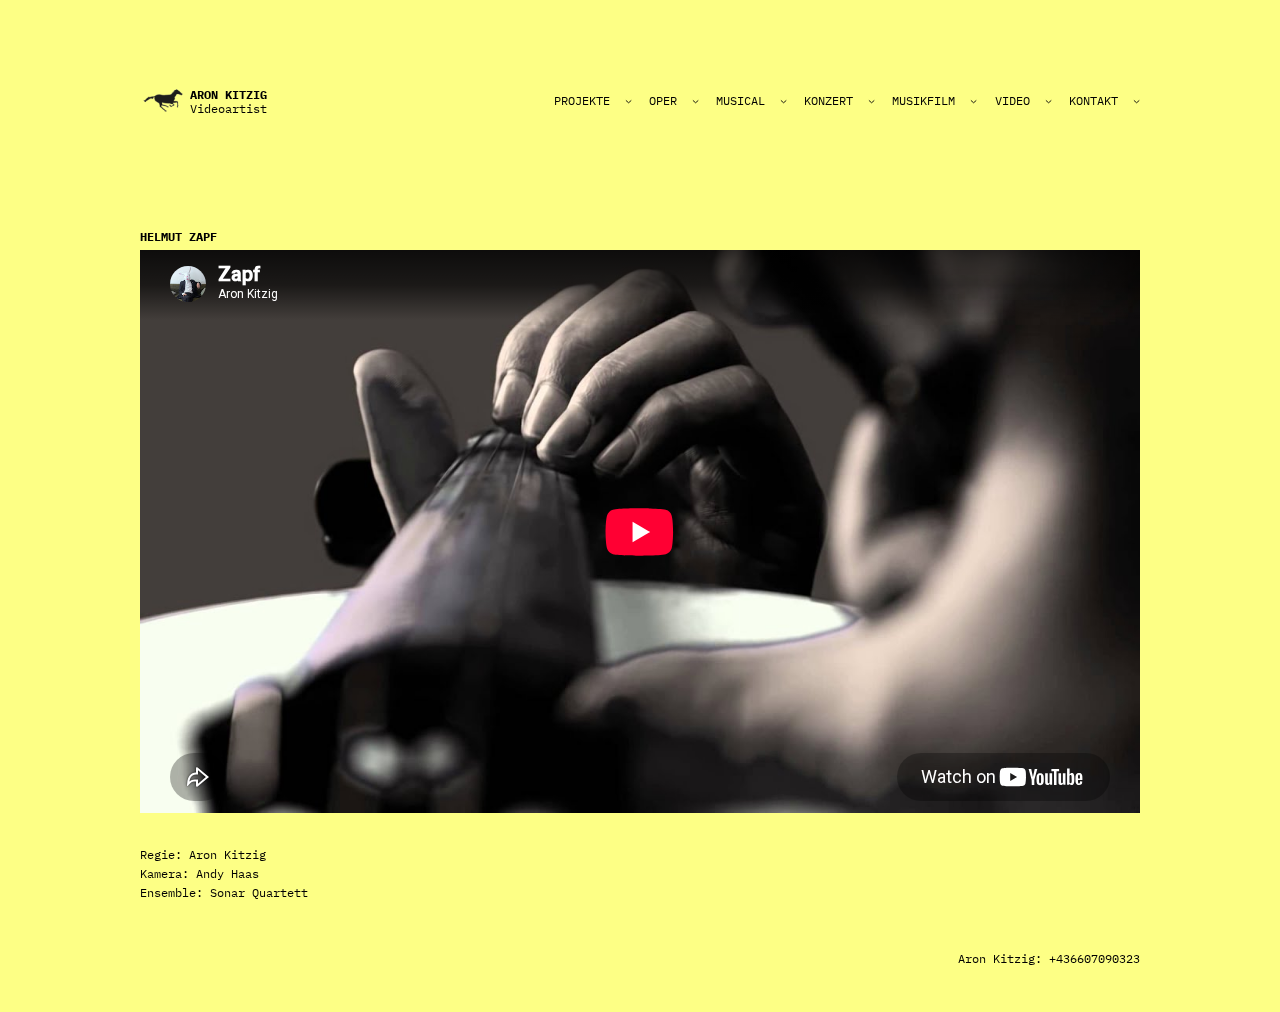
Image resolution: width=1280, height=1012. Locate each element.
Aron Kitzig (228, 94)
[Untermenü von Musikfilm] (973, 100)
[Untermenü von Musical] (783, 100)
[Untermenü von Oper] (695, 100)
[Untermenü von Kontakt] (1136, 100)
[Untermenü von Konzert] (871, 100)
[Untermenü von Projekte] (628, 100)
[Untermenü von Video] (1048, 100)
